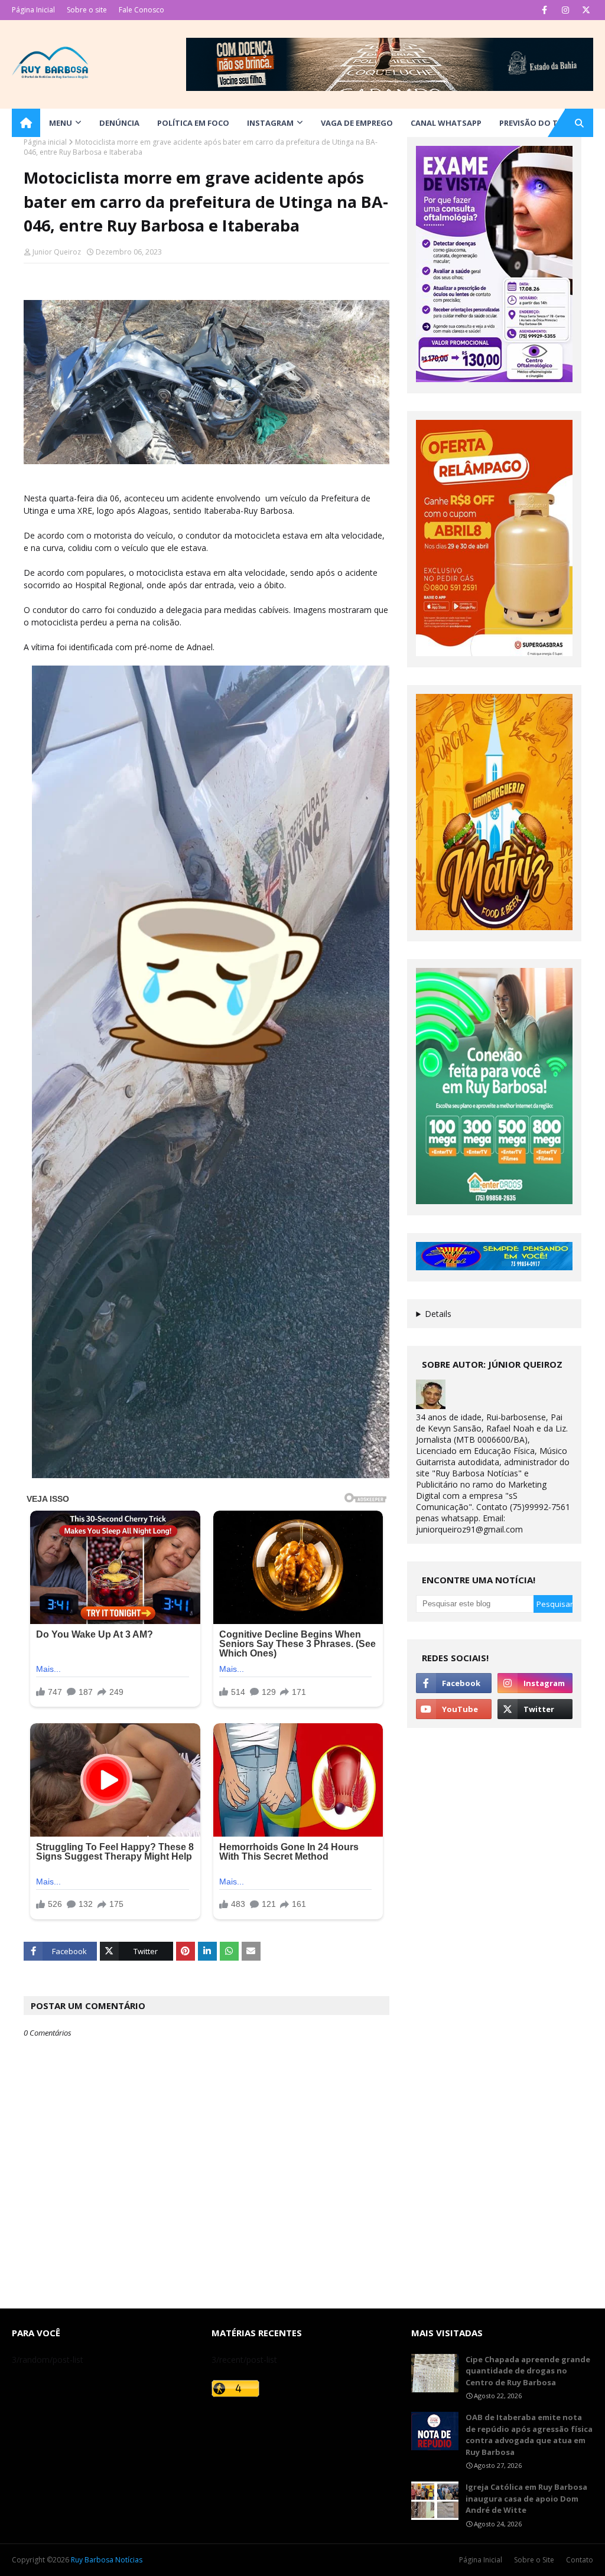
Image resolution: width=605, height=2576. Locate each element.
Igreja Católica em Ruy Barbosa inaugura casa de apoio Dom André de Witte (526, 2498)
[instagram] (565, 10)
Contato (580, 2560)
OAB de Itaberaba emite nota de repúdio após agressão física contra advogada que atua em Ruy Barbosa (529, 2435)
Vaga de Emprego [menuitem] (357, 123)
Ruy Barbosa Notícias (107, 2560)
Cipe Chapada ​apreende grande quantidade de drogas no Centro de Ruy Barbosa (528, 2371)
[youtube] (453, 1709)
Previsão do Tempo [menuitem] (540, 123)
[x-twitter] (586, 10)
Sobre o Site (534, 2560)
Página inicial (45, 142)
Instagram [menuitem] (270, 123)
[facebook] (544, 10)
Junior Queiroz (57, 252)
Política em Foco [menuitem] (193, 123)
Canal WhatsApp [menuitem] (446, 123)
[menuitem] (26, 123)
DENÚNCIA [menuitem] (119, 123)
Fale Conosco (142, 10)
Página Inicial (33, 10)
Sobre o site (87, 10)
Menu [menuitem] (61, 123)
